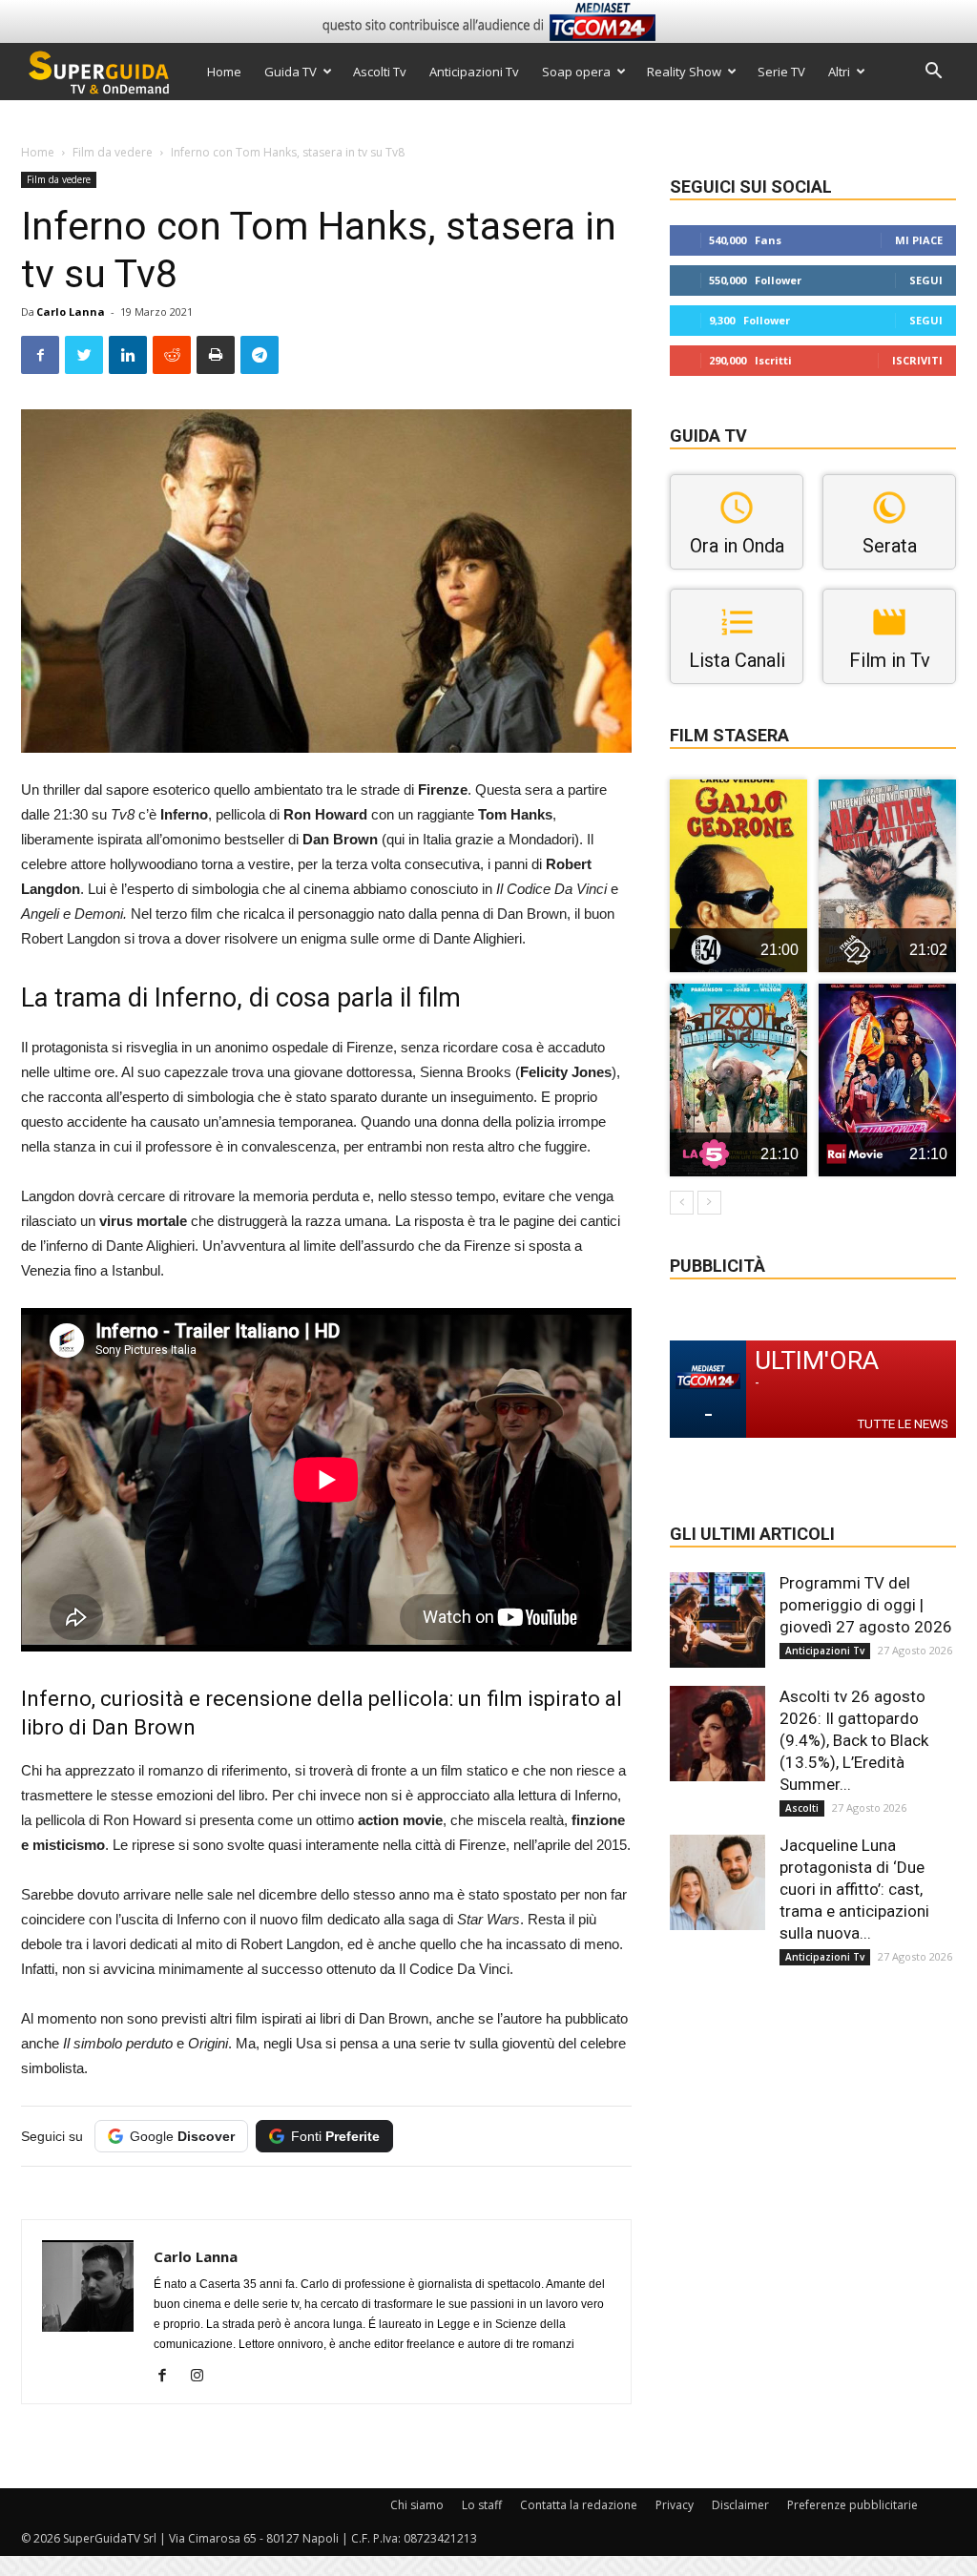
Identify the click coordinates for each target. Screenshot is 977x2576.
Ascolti (802, 1808)
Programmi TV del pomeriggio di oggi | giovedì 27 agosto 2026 (866, 1605)
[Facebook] (169, 2377)
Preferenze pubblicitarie (852, 2505)
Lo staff (482, 2505)
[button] (933, 73)
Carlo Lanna (71, 312)
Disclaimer (740, 2505)
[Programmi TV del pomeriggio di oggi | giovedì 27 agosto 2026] (717, 1620)
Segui (926, 280)
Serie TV (781, 72)
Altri (839, 72)
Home (224, 72)
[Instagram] (204, 2377)
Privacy (675, 2505)
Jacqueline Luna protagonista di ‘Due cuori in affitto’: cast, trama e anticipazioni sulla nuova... (854, 1889)
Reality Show (684, 72)
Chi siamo (417, 2505)
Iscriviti (917, 360)
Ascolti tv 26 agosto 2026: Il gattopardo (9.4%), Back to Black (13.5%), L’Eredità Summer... (854, 1740)
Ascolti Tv (380, 72)
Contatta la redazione (579, 2505)
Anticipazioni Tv (474, 72)
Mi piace (919, 240)
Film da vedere (113, 152)
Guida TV (291, 72)
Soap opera (576, 72)
